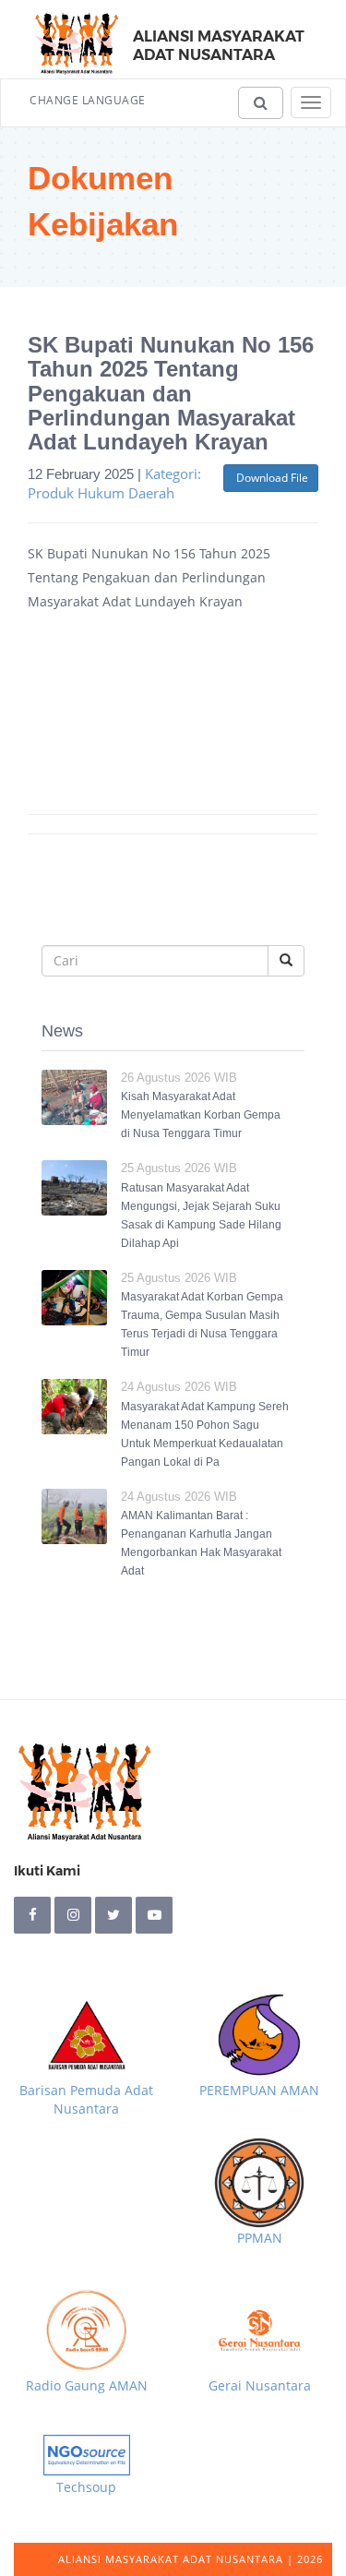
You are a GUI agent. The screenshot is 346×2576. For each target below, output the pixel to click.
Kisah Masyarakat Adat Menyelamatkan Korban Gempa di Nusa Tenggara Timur (201, 1115)
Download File (271, 478)
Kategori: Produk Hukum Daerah (114, 483)
